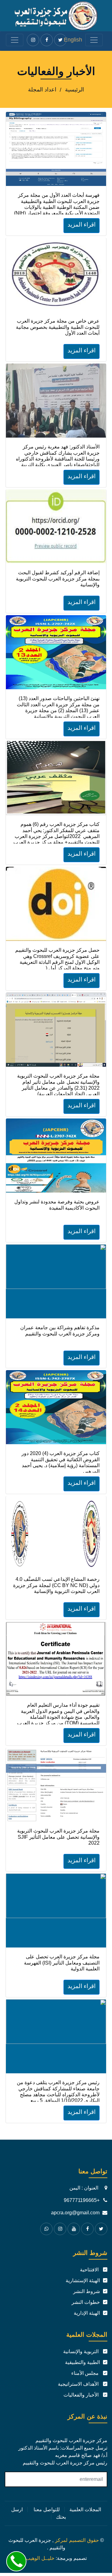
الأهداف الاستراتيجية (79, 2384)
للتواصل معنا (46, 2510)
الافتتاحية (90, 2270)
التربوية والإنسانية (82, 2351)
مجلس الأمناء (86, 2373)
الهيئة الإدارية (87, 2313)
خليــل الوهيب (40, 2558)
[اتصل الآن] (16, 2561)
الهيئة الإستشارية (83, 2280)
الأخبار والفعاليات (82, 2395)
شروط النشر (86, 2291)
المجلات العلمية (85, 2510)
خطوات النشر (86, 2302)
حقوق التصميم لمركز (76, 2540)
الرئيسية (75, 90)
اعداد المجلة (42, 90)
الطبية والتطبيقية (82, 2362)
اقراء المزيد (82, 225)
